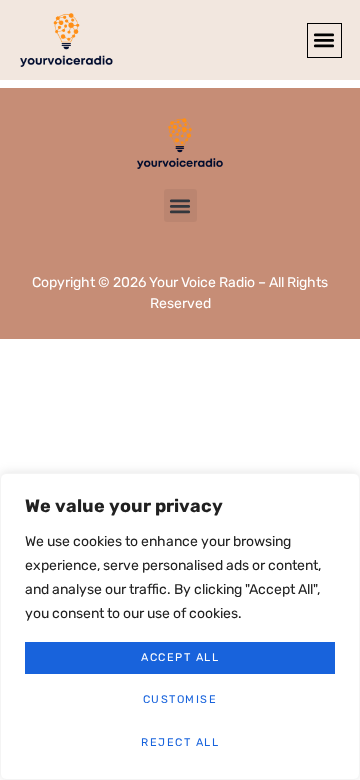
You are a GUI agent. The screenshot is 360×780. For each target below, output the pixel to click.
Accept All (180, 657)
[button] (324, 40)
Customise (180, 699)
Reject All (180, 742)
